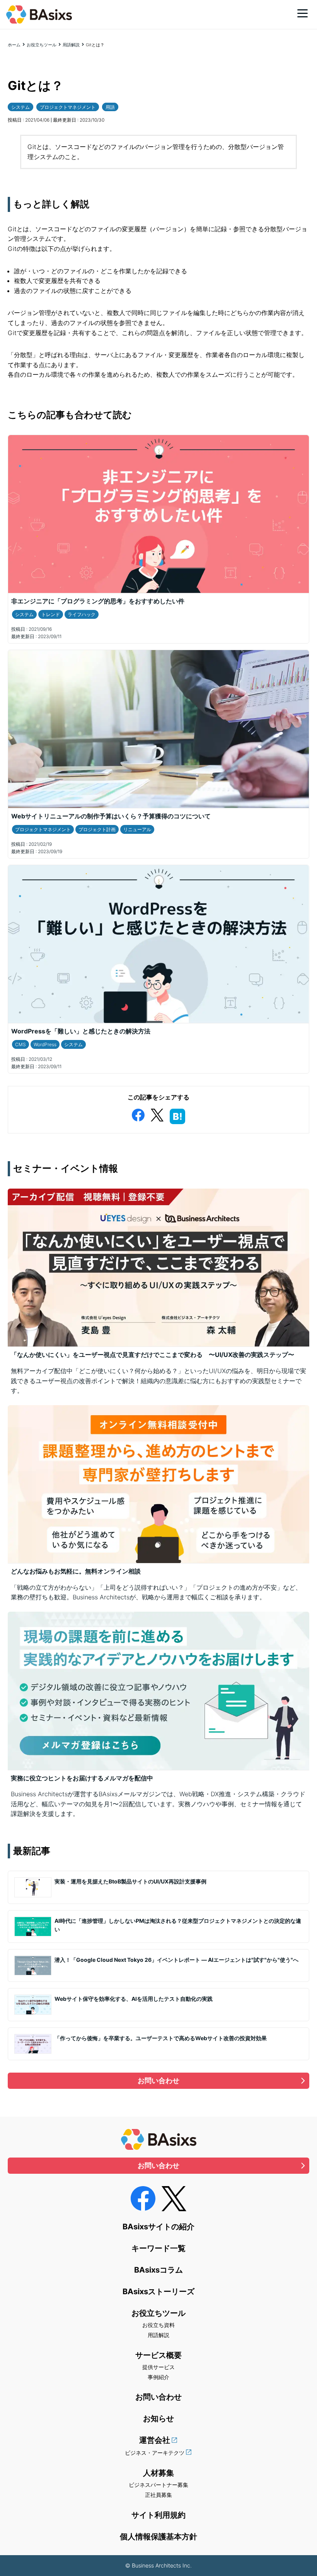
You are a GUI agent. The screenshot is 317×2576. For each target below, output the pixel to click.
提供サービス (158, 2367)
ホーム (14, 45)
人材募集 (158, 2473)
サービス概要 (158, 2355)
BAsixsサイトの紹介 (158, 2227)
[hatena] (177, 1115)
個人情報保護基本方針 (158, 2537)
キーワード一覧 (158, 2248)
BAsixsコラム (158, 2270)
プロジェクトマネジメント (68, 107)
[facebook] (138, 1114)
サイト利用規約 (158, 2515)
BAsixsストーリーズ (158, 2291)
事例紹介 (158, 2377)
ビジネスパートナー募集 (158, 2485)
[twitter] (157, 1114)
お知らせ (158, 2418)
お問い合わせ (158, 2081)
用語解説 (71, 45)
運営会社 (155, 2440)
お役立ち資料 (158, 2325)
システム (20, 107)
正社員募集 (158, 2495)
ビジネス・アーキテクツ (155, 2453)
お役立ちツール (42, 45)
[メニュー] (303, 13)
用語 (110, 107)
